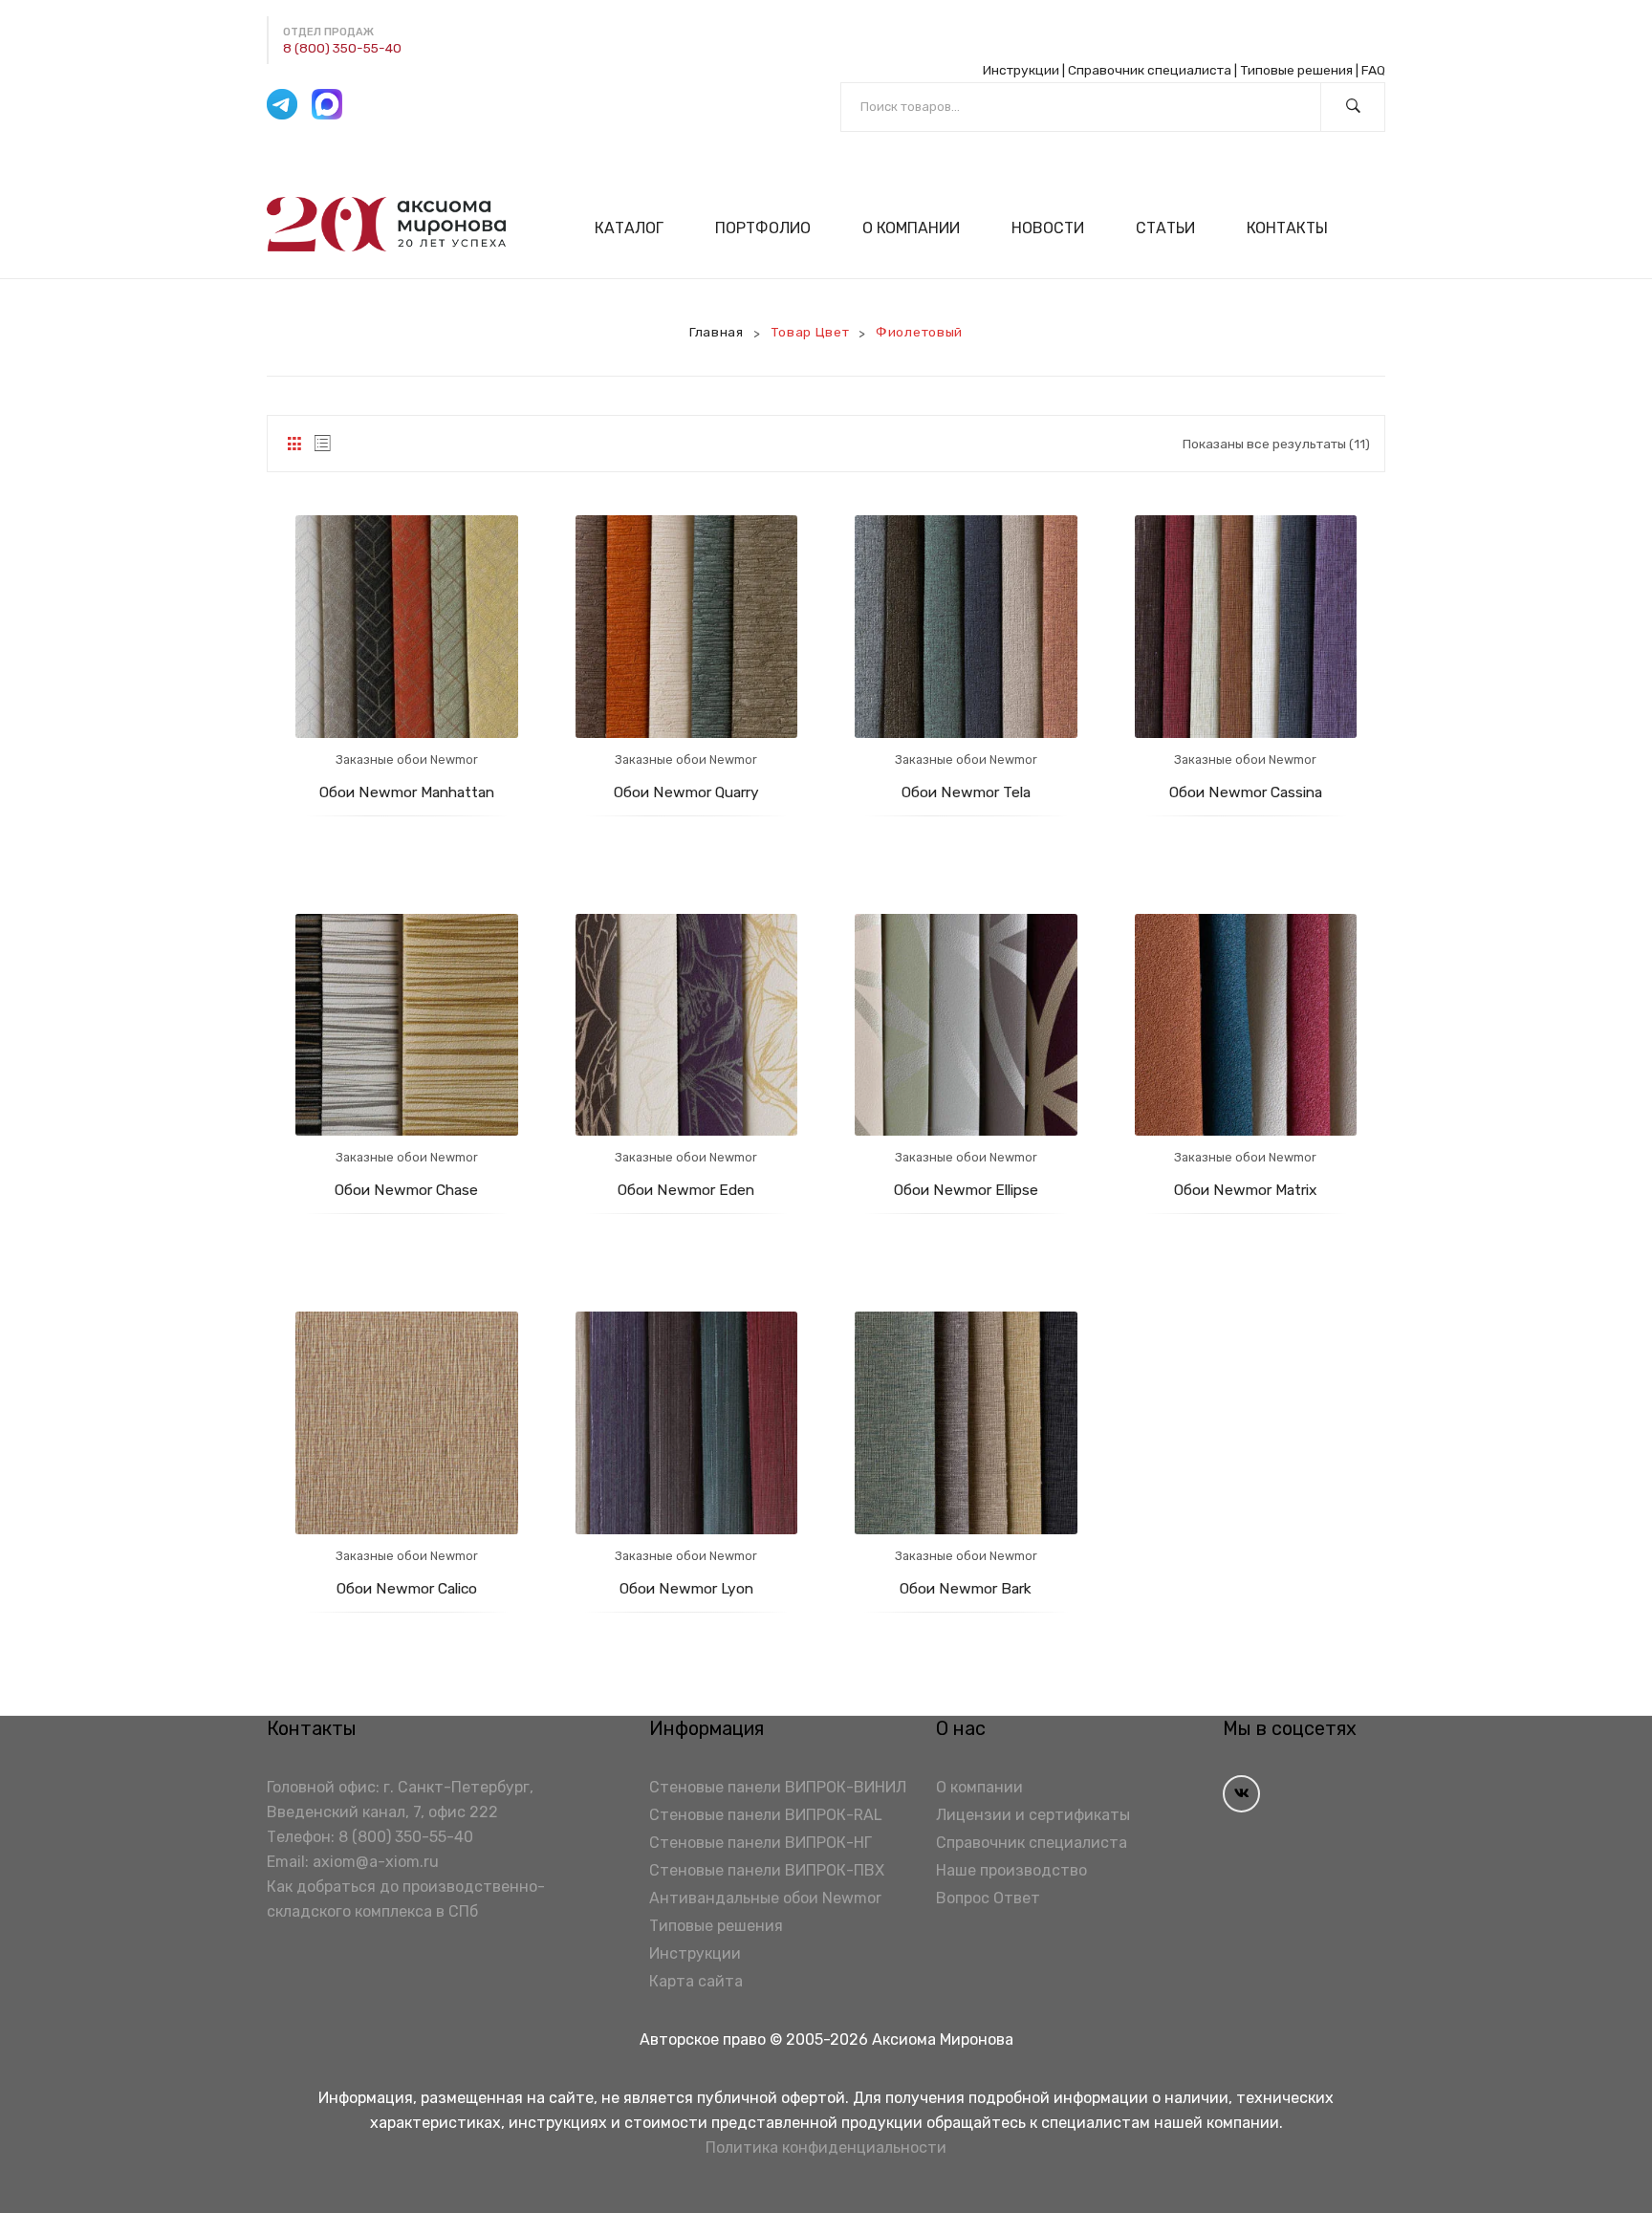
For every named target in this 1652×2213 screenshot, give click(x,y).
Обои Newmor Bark (966, 1588)
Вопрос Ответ (988, 1898)
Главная (717, 332)
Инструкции (1021, 70)
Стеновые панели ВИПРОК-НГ (761, 1843)
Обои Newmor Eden (686, 1190)
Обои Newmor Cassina (1246, 792)
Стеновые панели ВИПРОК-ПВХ (767, 1870)
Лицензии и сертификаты (1033, 1815)
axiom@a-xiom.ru (376, 1862)
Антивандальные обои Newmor (765, 1898)
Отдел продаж (328, 32)
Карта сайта (696, 1981)
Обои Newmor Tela (966, 792)
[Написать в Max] (327, 104)
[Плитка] (294, 444)
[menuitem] (637, 228)
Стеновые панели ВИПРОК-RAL (766, 1815)
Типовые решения (1296, 70)
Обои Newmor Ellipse (966, 1190)
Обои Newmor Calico (407, 1588)
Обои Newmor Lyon (686, 1588)
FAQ (1373, 70)
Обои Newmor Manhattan (407, 792)
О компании (979, 1787)
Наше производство (1011, 1870)
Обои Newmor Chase (406, 1190)
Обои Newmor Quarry (686, 792)
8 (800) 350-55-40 (342, 48)
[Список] (323, 444)
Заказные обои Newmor (407, 759)
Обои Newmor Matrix (1245, 1190)
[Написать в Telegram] (282, 104)
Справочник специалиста (1150, 70)
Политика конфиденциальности (826, 2148)
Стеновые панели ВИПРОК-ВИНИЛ (778, 1787)
